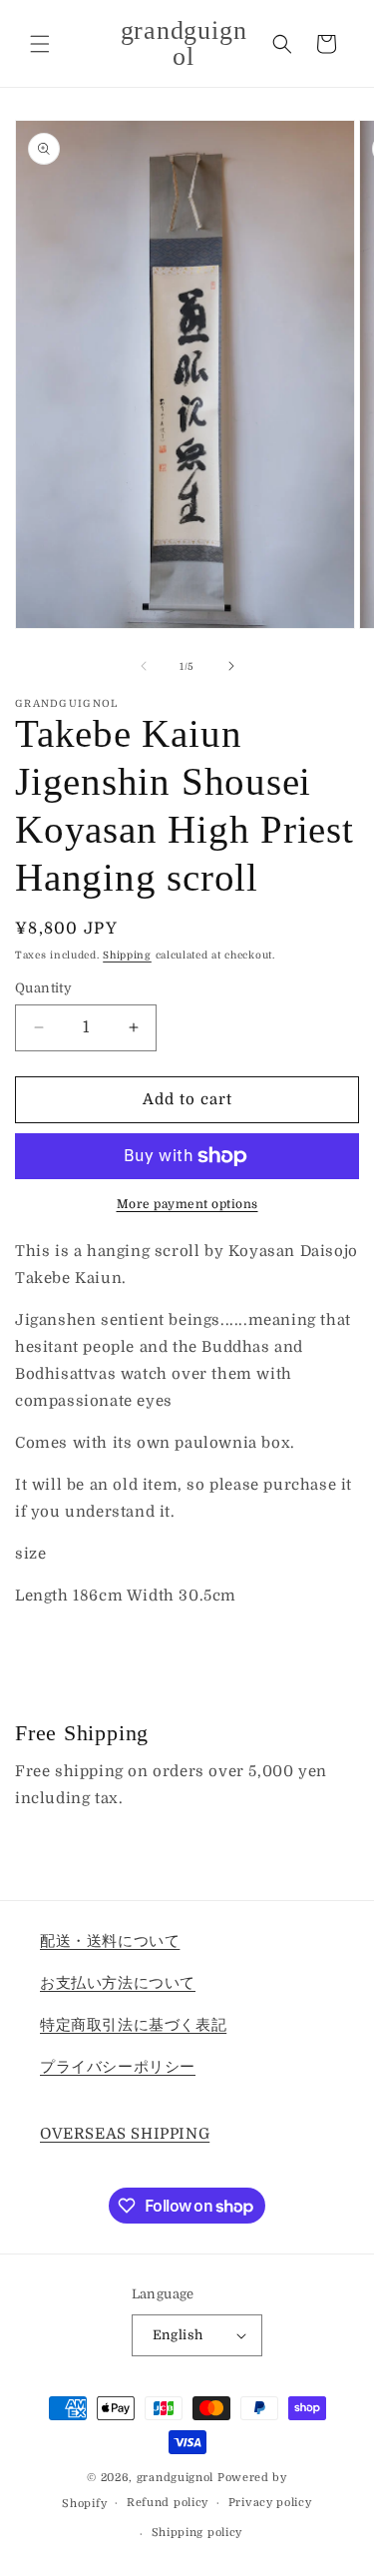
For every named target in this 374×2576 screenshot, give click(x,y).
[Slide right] (231, 666)
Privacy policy (270, 2503)
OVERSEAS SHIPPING (125, 2134)
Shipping (127, 955)
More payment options (187, 1204)
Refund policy (168, 2503)
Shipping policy (197, 2533)
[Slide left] (144, 666)
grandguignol (175, 2478)
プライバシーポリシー (118, 2067)
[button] (40, 44)
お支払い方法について (118, 1983)
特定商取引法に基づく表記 (133, 2025)
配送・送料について (110, 1941)
